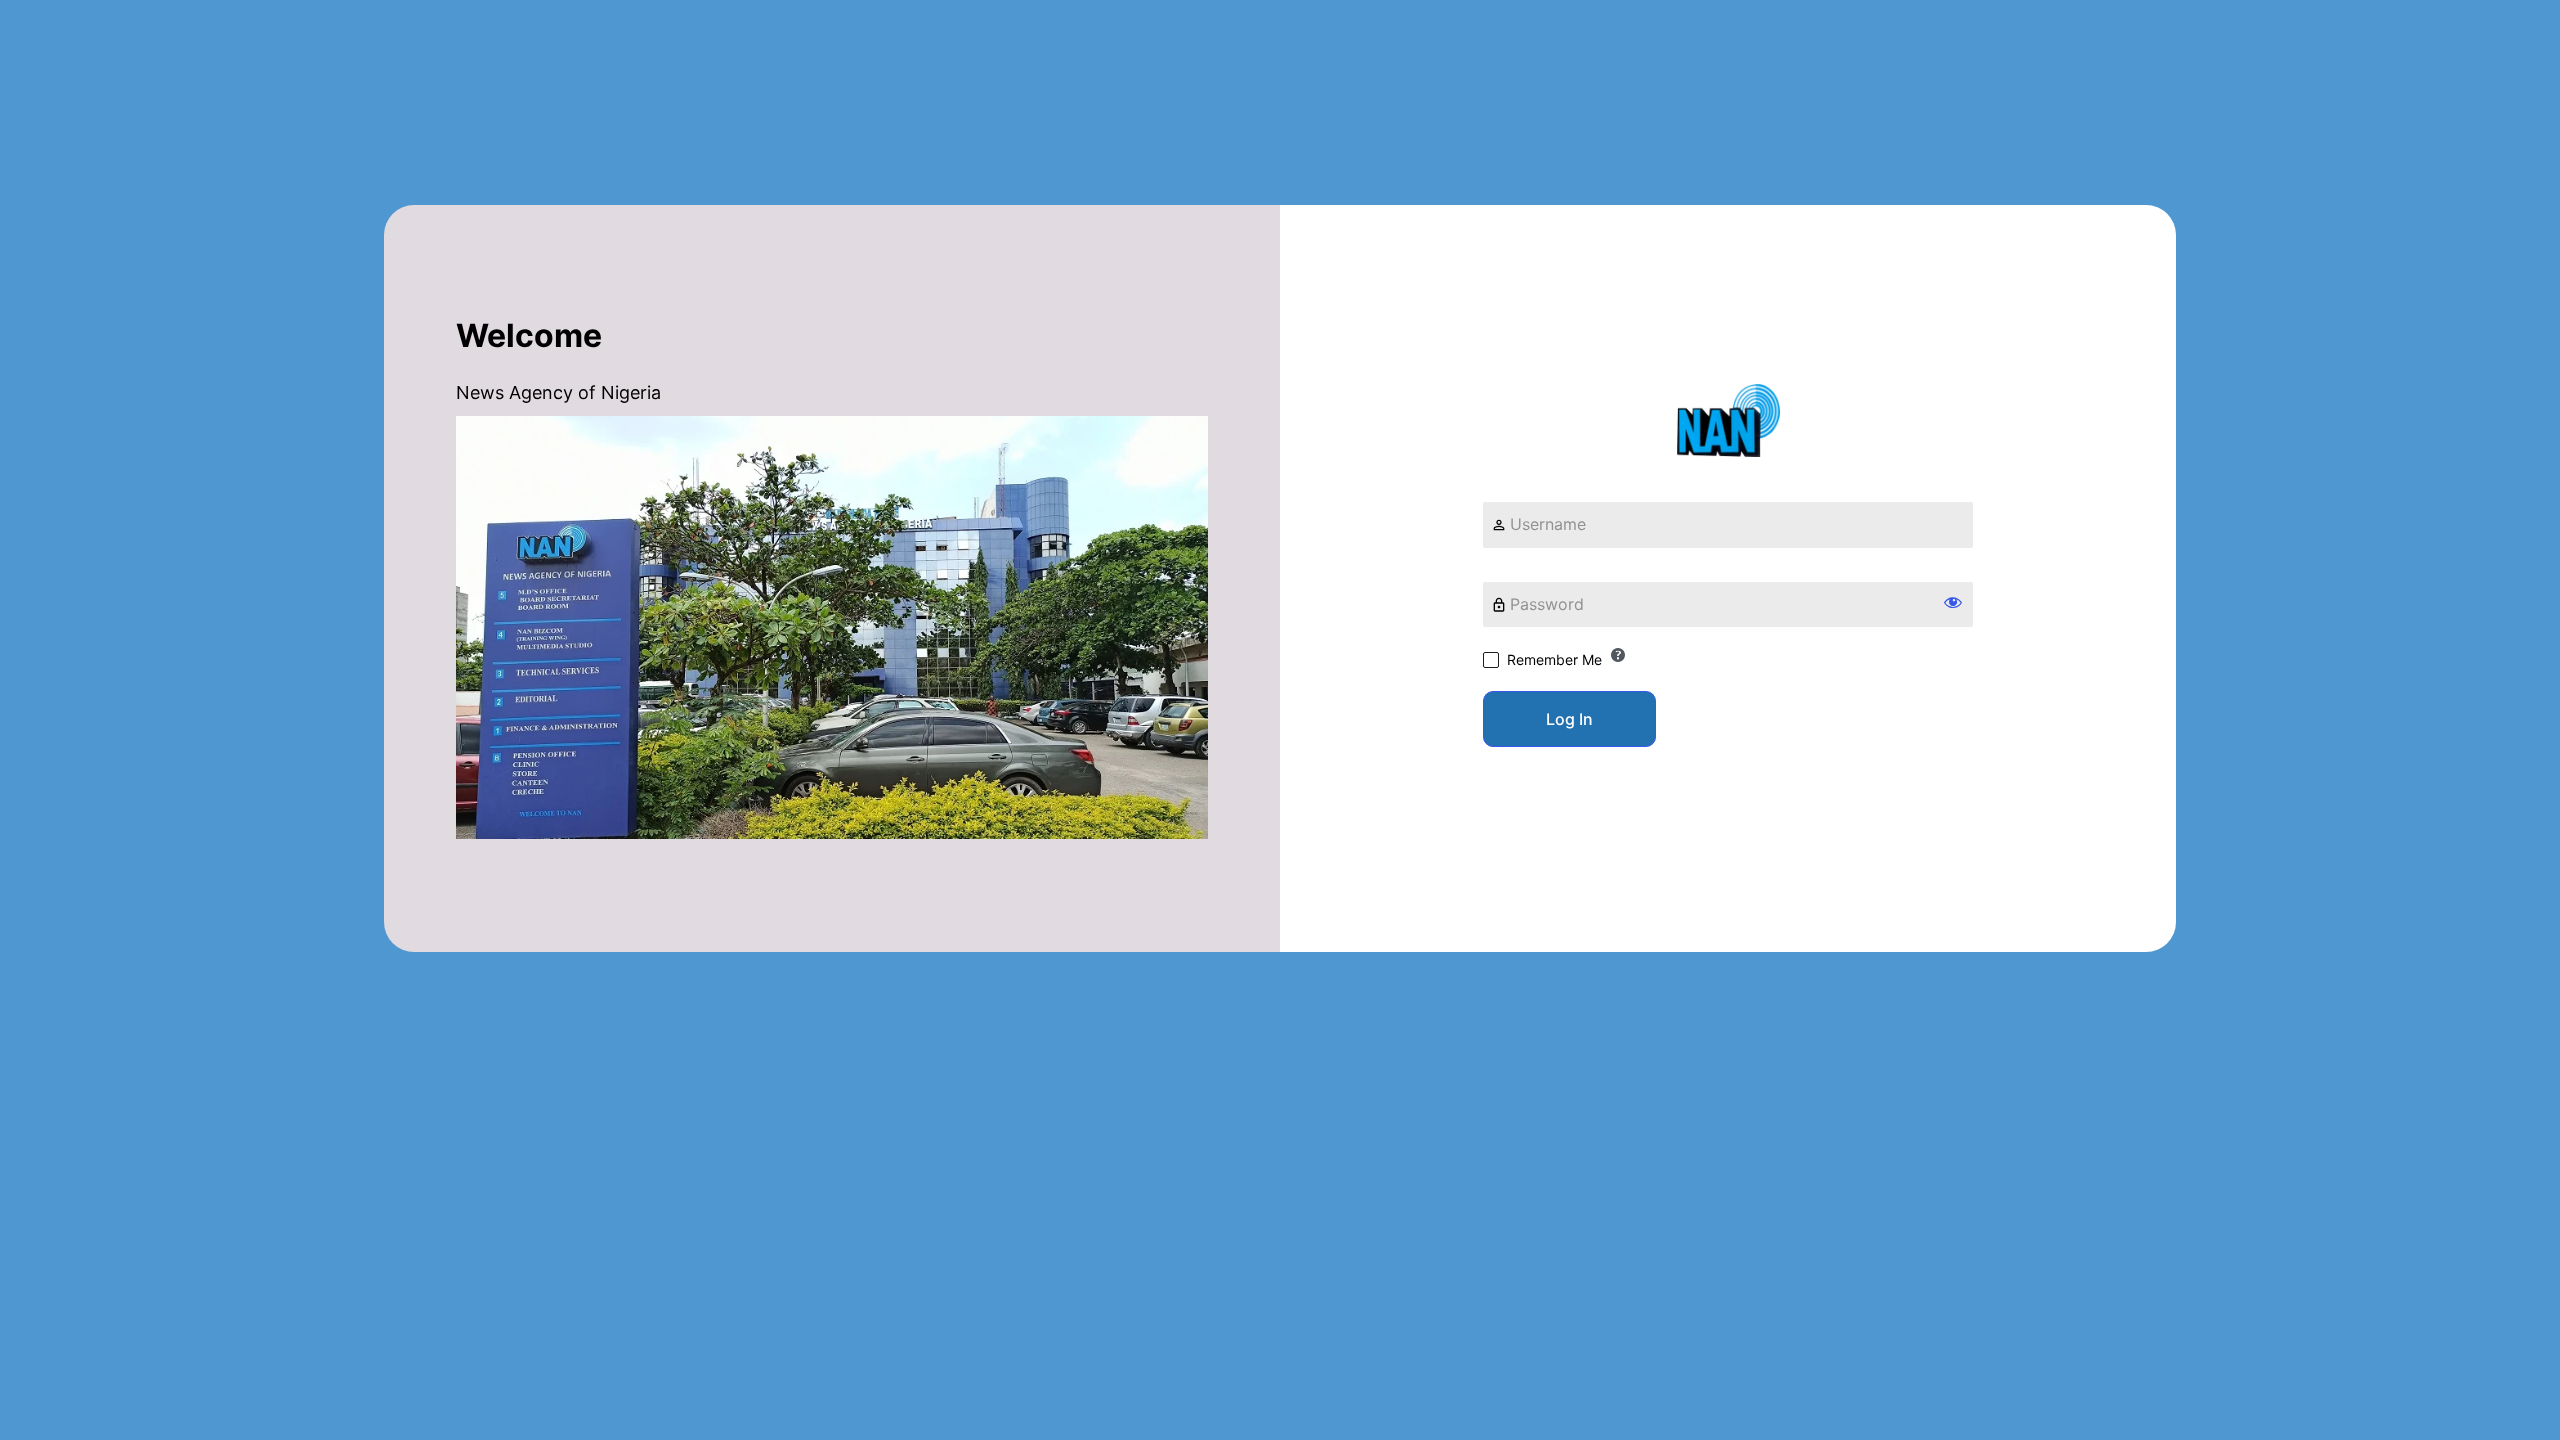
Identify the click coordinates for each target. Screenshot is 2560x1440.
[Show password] (1953, 602)
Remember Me (1554, 659)
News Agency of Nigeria (1728, 420)
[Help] (1618, 655)
